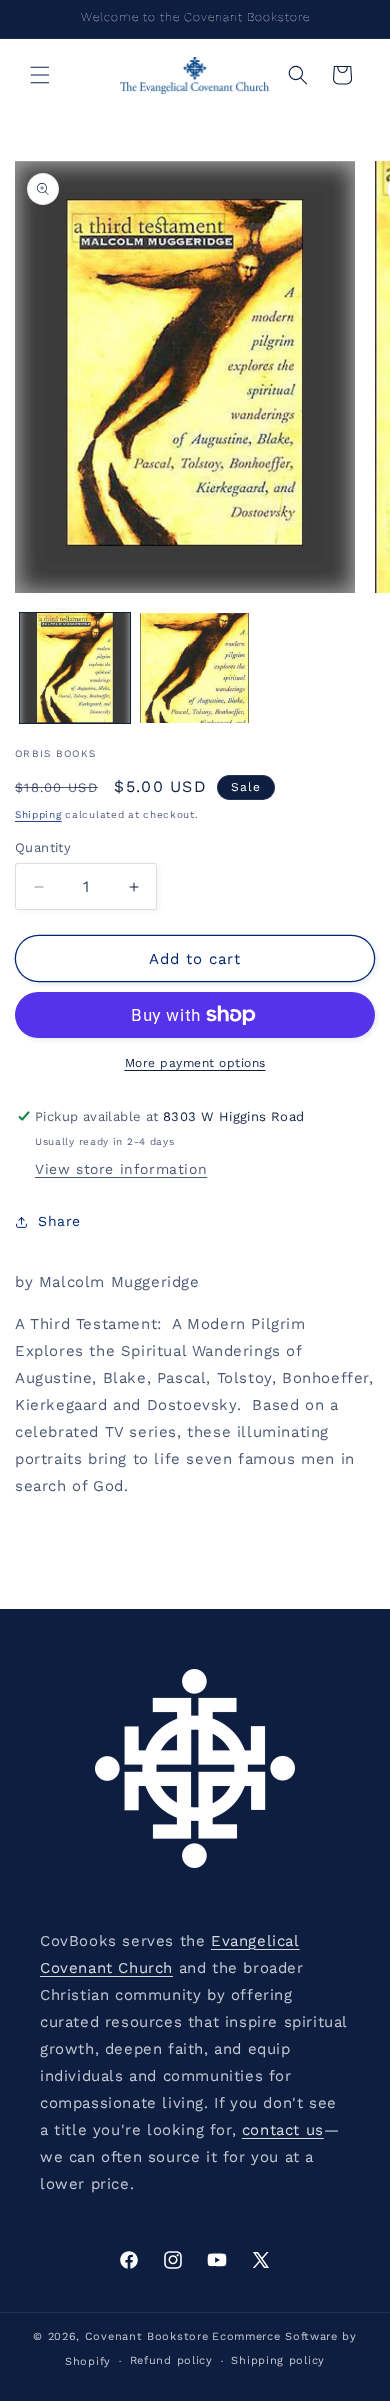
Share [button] (59, 1221)
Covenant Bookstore (147, 2336)
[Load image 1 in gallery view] (75, 668)
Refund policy (171, 2360)
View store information (121, 1169)
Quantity (43, 847)
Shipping (38, 814)
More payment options (195, 1063)
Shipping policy (278, 2360)
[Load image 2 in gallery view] (195, 668)
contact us (283, 2130)
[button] (40, 75)
